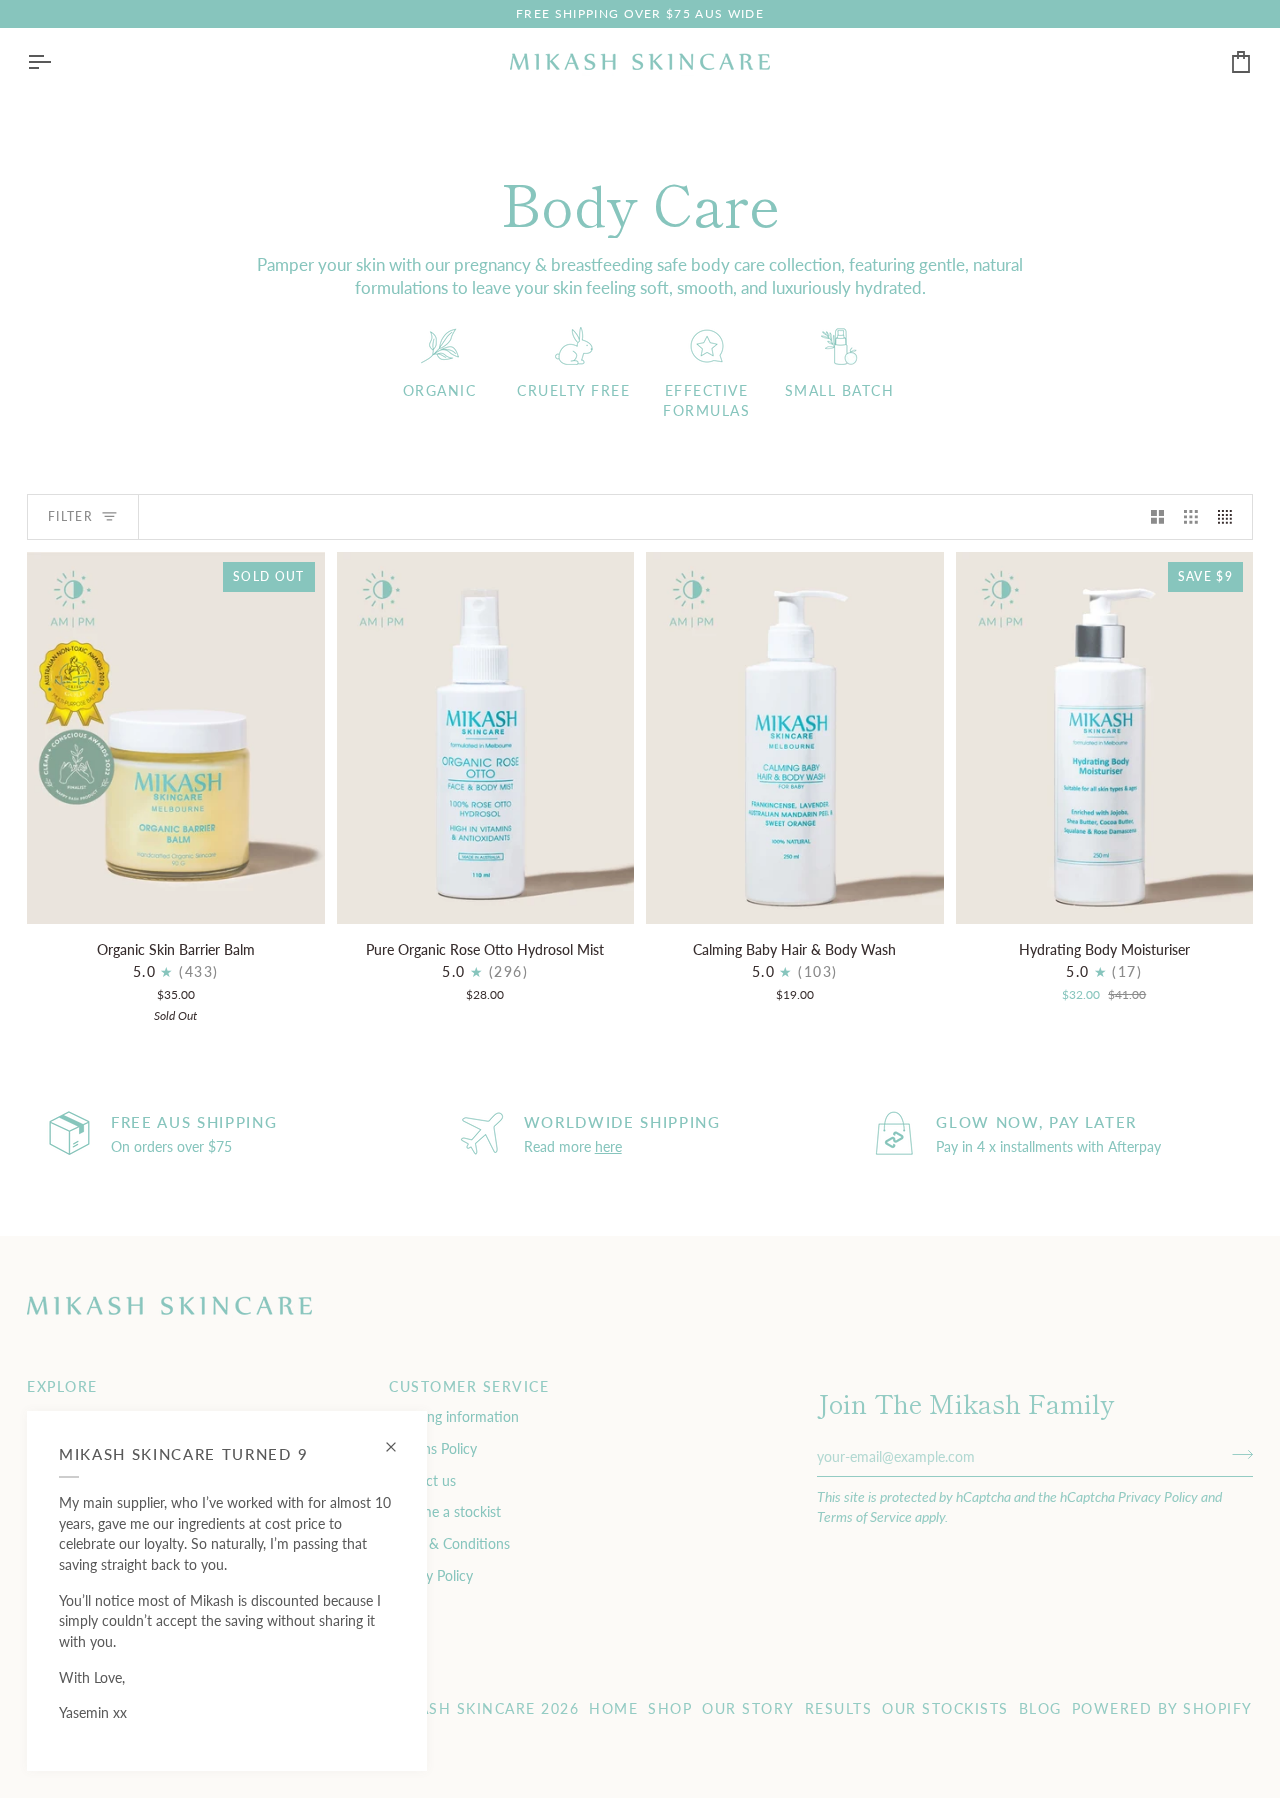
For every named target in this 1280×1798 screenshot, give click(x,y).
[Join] (1236, 1454)
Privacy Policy (1158, 1496)
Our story (748, 1709)
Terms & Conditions (449, 1543)
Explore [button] (62, 1387)
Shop (670, 1709)
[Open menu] (57, 62)
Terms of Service (864, 1516)
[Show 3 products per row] (1191, 516)
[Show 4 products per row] (1230, 516)
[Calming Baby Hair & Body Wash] (795, 738)
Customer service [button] (469, 1387)
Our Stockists (945, 1709)
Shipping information (454, 1416)
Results (839, 1709)
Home (613, 1709)
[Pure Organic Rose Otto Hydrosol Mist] (486, 738)
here (608, 1146)
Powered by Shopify (1162, 1709)
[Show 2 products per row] (1158, 516)
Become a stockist (445, 1511)
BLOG (1040, 1709)
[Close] (399, 1438)
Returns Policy (433, 1448)
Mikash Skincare (462, 1709)
